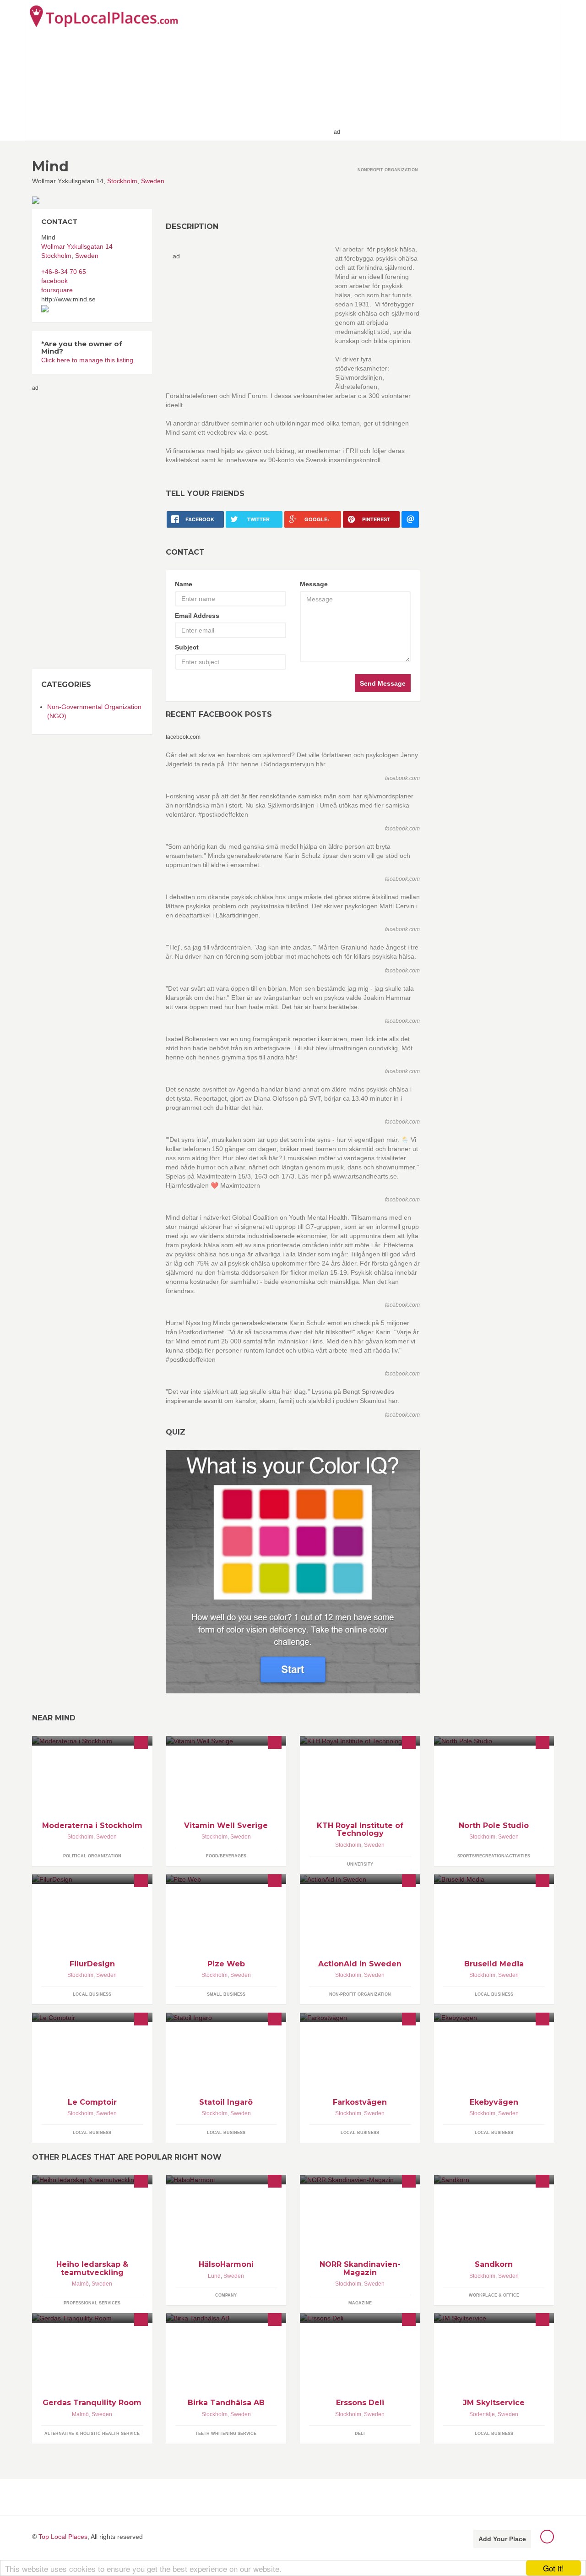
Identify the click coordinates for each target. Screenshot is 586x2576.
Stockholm (122, 181)
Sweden (153, 181)
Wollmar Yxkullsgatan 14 (77, 246)
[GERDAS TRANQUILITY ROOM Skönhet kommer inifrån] (92, 2318)
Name (184, 584)
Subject (187, 647)
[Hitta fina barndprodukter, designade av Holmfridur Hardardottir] (92, 1879)
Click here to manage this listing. (88, 360)
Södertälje (482, 2414)
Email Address (197, 616)
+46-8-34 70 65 (64, 272)
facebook (54, 281)
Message (314, 584)
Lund (214, 2276)
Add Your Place (502, 2539)
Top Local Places (63, 2537)
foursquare (57, 290)
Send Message (383, 683)
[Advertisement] (449, 70)
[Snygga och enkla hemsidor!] (226, 1879)
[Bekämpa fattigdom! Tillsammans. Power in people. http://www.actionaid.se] (360, 1879)
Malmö (80, 2284)
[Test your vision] (293, 1571)
